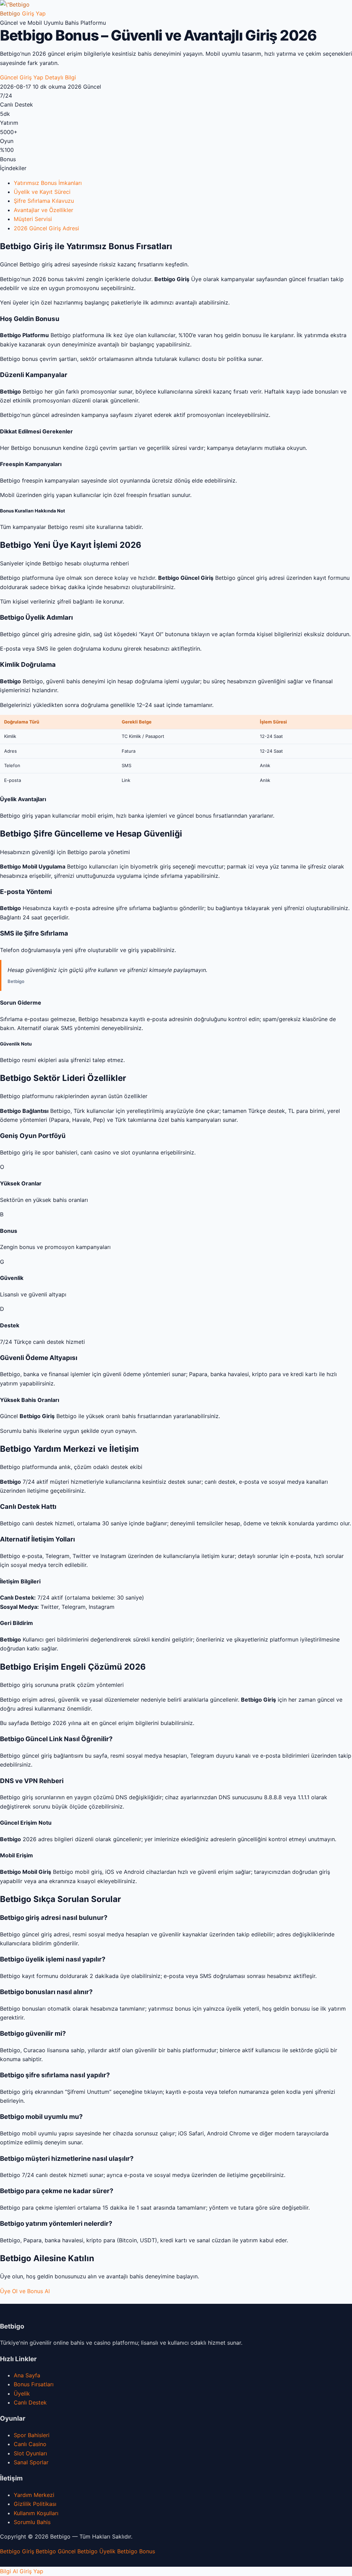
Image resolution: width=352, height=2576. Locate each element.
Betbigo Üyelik (96, 2551)
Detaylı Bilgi (60, 77)
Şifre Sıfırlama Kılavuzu (44, 201)
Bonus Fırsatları (34, 2384)
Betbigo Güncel (56, 2551)
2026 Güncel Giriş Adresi (46, 228)
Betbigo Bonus (136, 2551)
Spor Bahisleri (32, 2435)
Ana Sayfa (27, 2375)
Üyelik (22, 2393)
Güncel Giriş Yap (22, 77)
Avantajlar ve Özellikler (43, 210)
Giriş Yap (34, 13)
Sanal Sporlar (31, 2462)
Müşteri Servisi (33, 219)
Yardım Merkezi (34, 2495)
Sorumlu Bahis (32, 2522)
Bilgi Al (9, 2571)
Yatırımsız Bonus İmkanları (48, 183)
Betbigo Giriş (17, 2551)
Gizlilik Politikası (35, 2504)
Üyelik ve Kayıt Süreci (42, 192)
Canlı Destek (30, 2402)
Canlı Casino (30, 2444)
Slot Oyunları (30, 2453)
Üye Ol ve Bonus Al (25, 2291)
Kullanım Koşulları (36, 2513)
